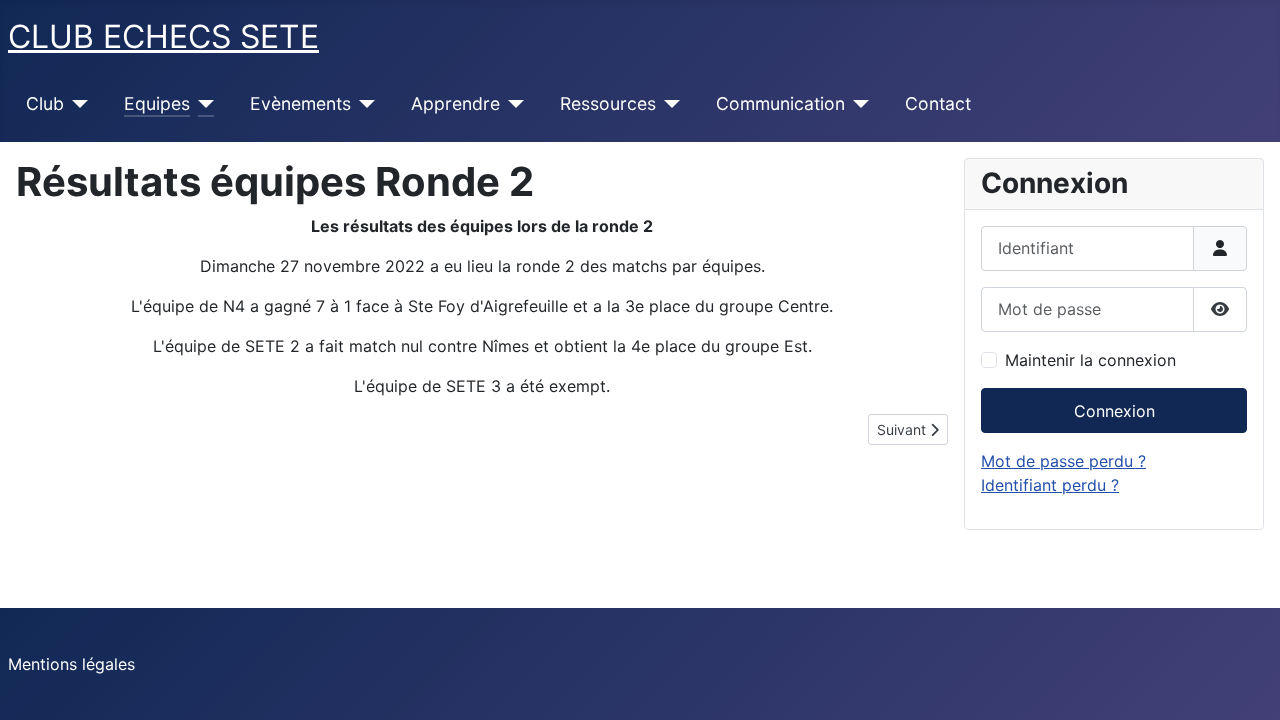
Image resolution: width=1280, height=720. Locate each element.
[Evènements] (363, 104)
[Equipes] (202, 104)
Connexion (1114, 411)
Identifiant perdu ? (1050, 485)
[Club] (76, 104)
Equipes (157, 103)
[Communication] (857, 104)
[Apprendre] (512, 104)
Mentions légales (71, 664)
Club (45, 103)
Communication (780, 103)
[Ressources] (668, 104)
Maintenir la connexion (1090, 360)
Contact (938, 103)
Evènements (300, 103)
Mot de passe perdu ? (1063, 461)
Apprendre (455, 103)
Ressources (608, 103)
